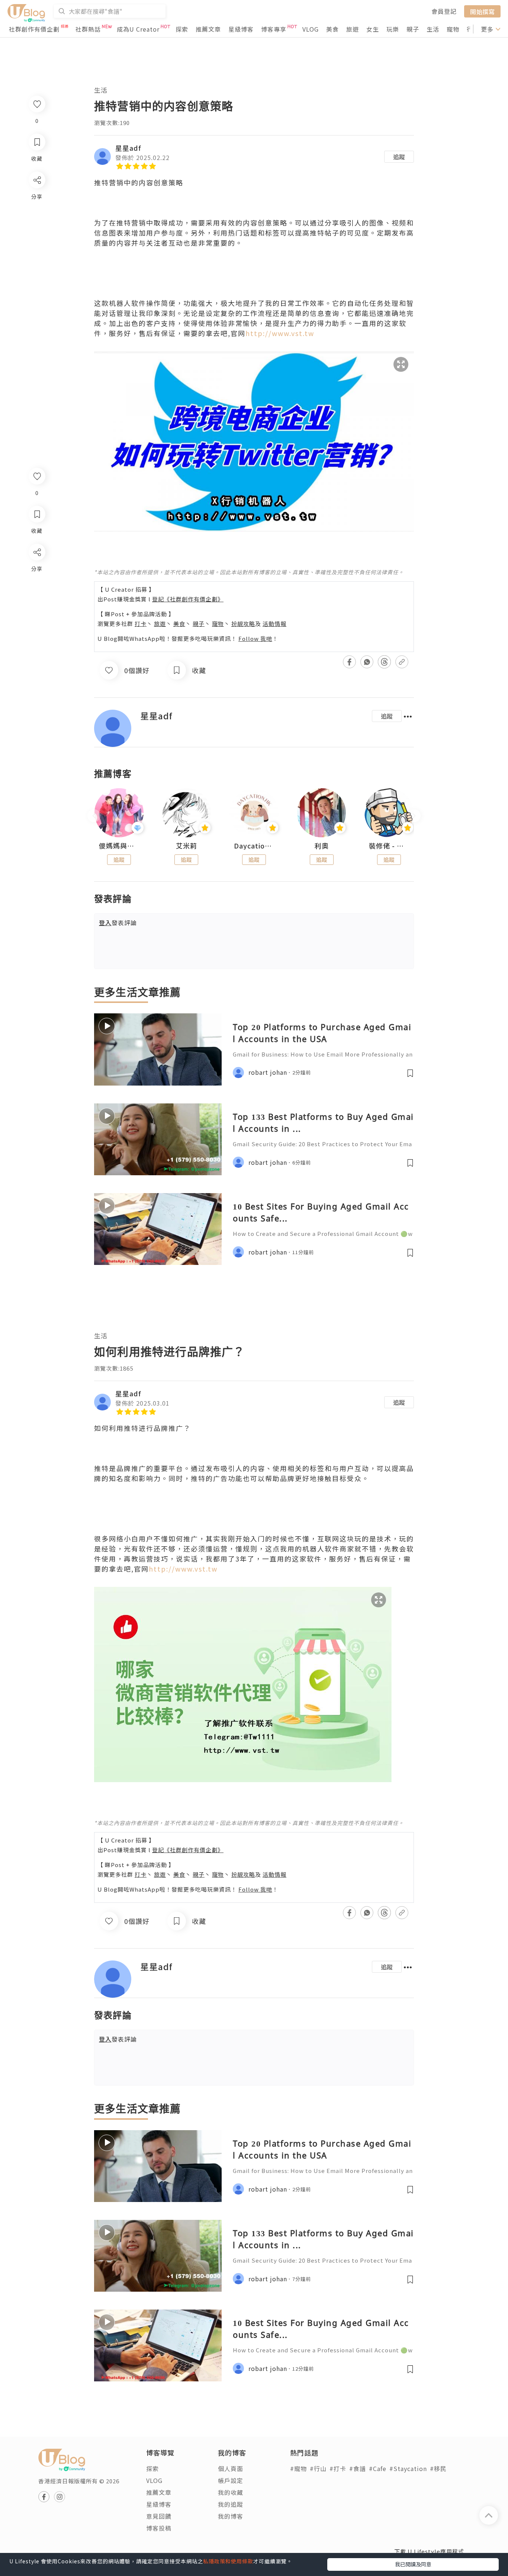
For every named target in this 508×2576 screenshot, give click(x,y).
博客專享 (274, 29)
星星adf (128, 148)
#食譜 (358, 2468)
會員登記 (444, 11)
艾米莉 (187, 846)
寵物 (453, 29)
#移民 (438, 2468)
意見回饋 (159, 2516)
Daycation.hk (254, 846)
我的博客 (231, 2516)
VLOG (311, 29)
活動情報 (274, 624)
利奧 (322, 846)
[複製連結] (37, 635)
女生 (373, 29)
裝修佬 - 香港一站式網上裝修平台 (389, 846)
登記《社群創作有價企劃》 (188, 599)
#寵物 (298, 2468)
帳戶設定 (231, 2480)
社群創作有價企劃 (34, 29)
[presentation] (94, 816)
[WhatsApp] (37, 593)
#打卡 (338, 2468)
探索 (182, 29)
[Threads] (37, 614)
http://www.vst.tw (280, 333)
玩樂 (393, 29)
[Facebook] (37, 571)
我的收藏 (231, 2492)
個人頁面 (231, 2468)
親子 (413, 29)
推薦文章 (208, 29)
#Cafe (378, 2468)
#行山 (318, 2468)
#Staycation (408, 2468)
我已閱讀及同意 (413, 2564)
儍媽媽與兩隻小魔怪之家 (119, 846)
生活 (433, 29)
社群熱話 (88, 29)
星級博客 (241, 29)
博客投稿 (159, 2528)
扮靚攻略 (243, 624)
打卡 (141, 624)
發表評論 (118, 923)
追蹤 (399, 157)
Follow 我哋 (255, 638)
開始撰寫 (482, 11)
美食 (332, 29)
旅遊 (353, 29)
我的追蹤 (231, 2504)
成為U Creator (138, 29)
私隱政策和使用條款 (228, 2561)
